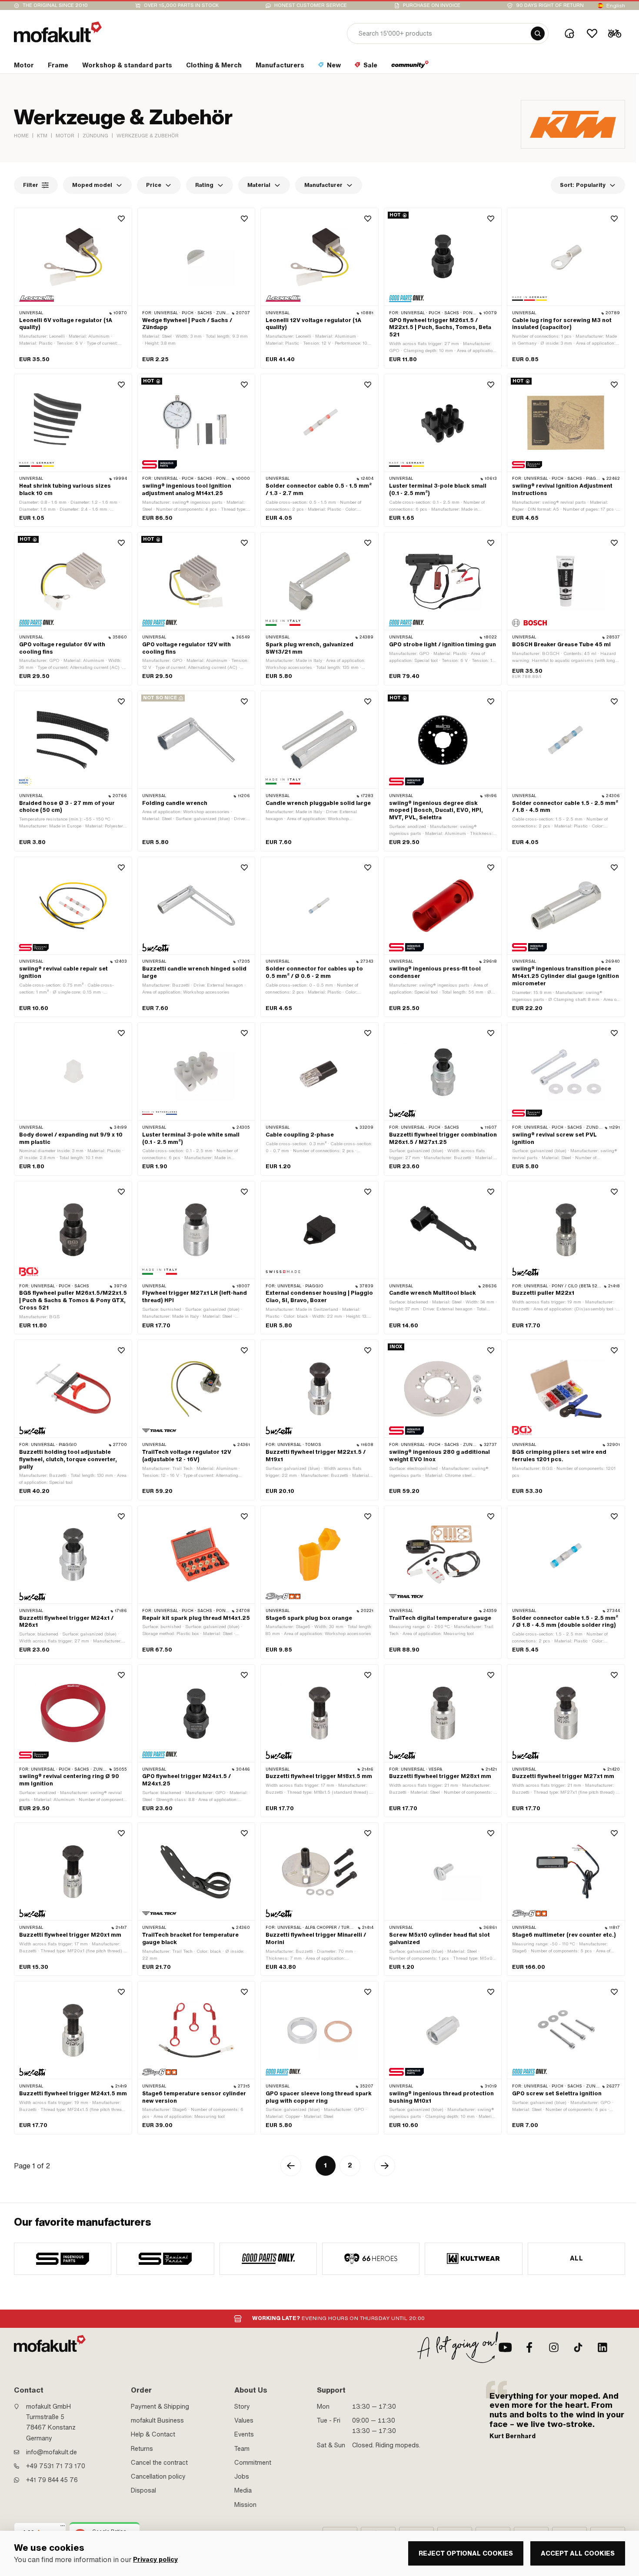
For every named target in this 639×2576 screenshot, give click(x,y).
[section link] (410, 67)
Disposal (143, 2490)
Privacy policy (155, 2560)
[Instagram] (554, 2347)
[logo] (58, 32)
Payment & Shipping (160, 2406)
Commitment (253, 2463)
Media (243, 2490)
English (616, 6)
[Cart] (615, 33)
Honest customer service (311, 5)
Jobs (242, 2476)
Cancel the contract (159, 2463)
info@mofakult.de (52, 2452)
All (576, 2258)
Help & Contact (153, 2434)
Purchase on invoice (432, 5)
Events (244, 2434)
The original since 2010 (55, 5)
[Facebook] (529, 2347)
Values (244, 2420)
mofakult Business (157, 2420)
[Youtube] (505, 2347)
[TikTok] (578, 2347)
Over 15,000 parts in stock (181, 5)
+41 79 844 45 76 (52, 2480)
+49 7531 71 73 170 (56, 2466)
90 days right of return (550, 5)
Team (242, 2449)
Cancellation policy (158, 2476)
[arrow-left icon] (291, 2166)
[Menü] (63, 2528)
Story (242, 2406)
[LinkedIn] (602, 2347)
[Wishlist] (592, 33)
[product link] (73, 288)
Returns (142, 2449)
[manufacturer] (63, 2259)
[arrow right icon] (385, 2166)
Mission (245, 2505)
